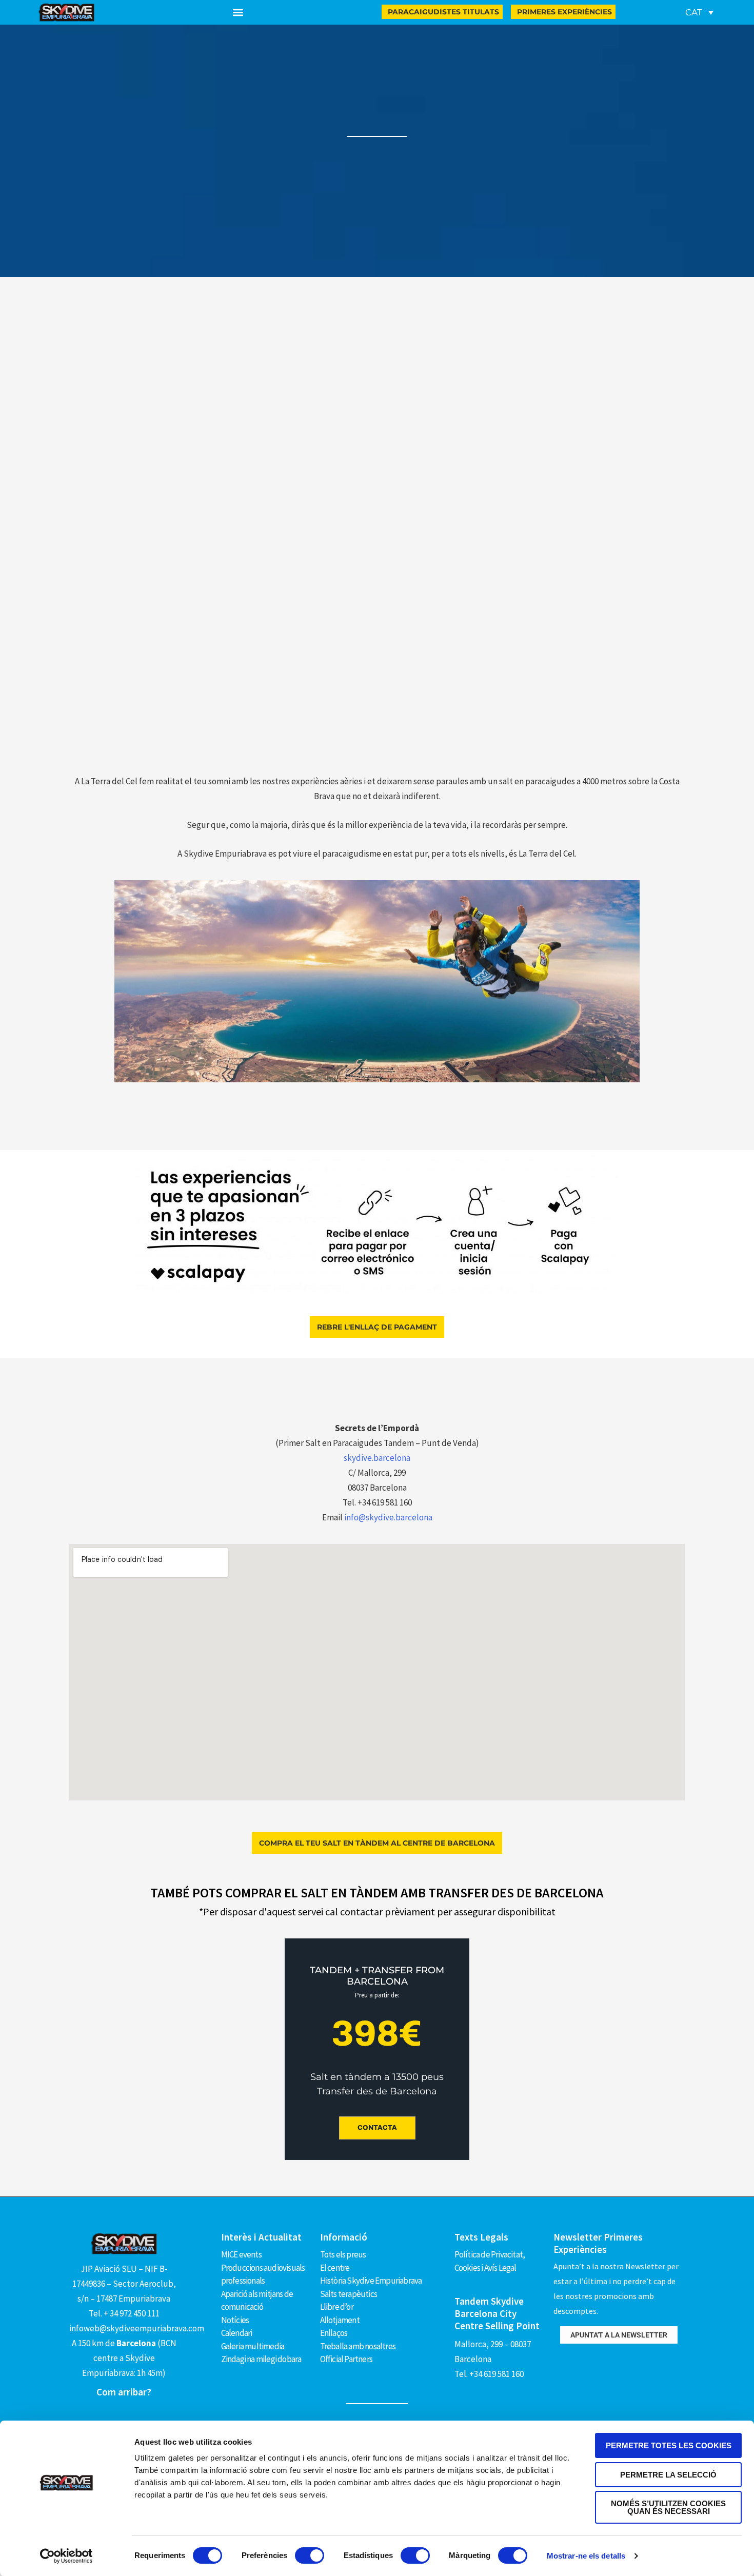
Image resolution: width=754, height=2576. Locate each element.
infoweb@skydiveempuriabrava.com (137, 2328)
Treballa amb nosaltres (358, 2346)
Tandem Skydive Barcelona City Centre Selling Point (497, 2313)
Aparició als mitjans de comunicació (257, 2301)
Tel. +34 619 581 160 (489, 2374)
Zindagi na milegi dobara (261, 2359)
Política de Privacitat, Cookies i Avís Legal (490, 2261)
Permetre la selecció (668, 2475)
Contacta (377, 2128)
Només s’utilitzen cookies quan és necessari (668, 2507)
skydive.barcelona (377, 1458)
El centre (335, 2268)
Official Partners (346, 2359)
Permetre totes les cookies (669, 2445)
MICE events (241, 2254)
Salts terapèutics (349, 2294)
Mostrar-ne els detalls (586, 2556)
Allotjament (340, 2320)
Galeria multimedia (253, 2346)
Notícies (235, 2320)
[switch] (310, 2555)
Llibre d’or (337, 2307)
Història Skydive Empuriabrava (371, 2281)
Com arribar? (124, 2392)
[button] (238, 13)
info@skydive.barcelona (388, 1517)
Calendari (237, 2333)
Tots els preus (343, 2254)
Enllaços (334, 2333)
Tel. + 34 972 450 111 (124, 2313)
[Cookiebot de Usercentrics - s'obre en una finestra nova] (66, 2556)
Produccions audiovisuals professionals (263, 2274)
